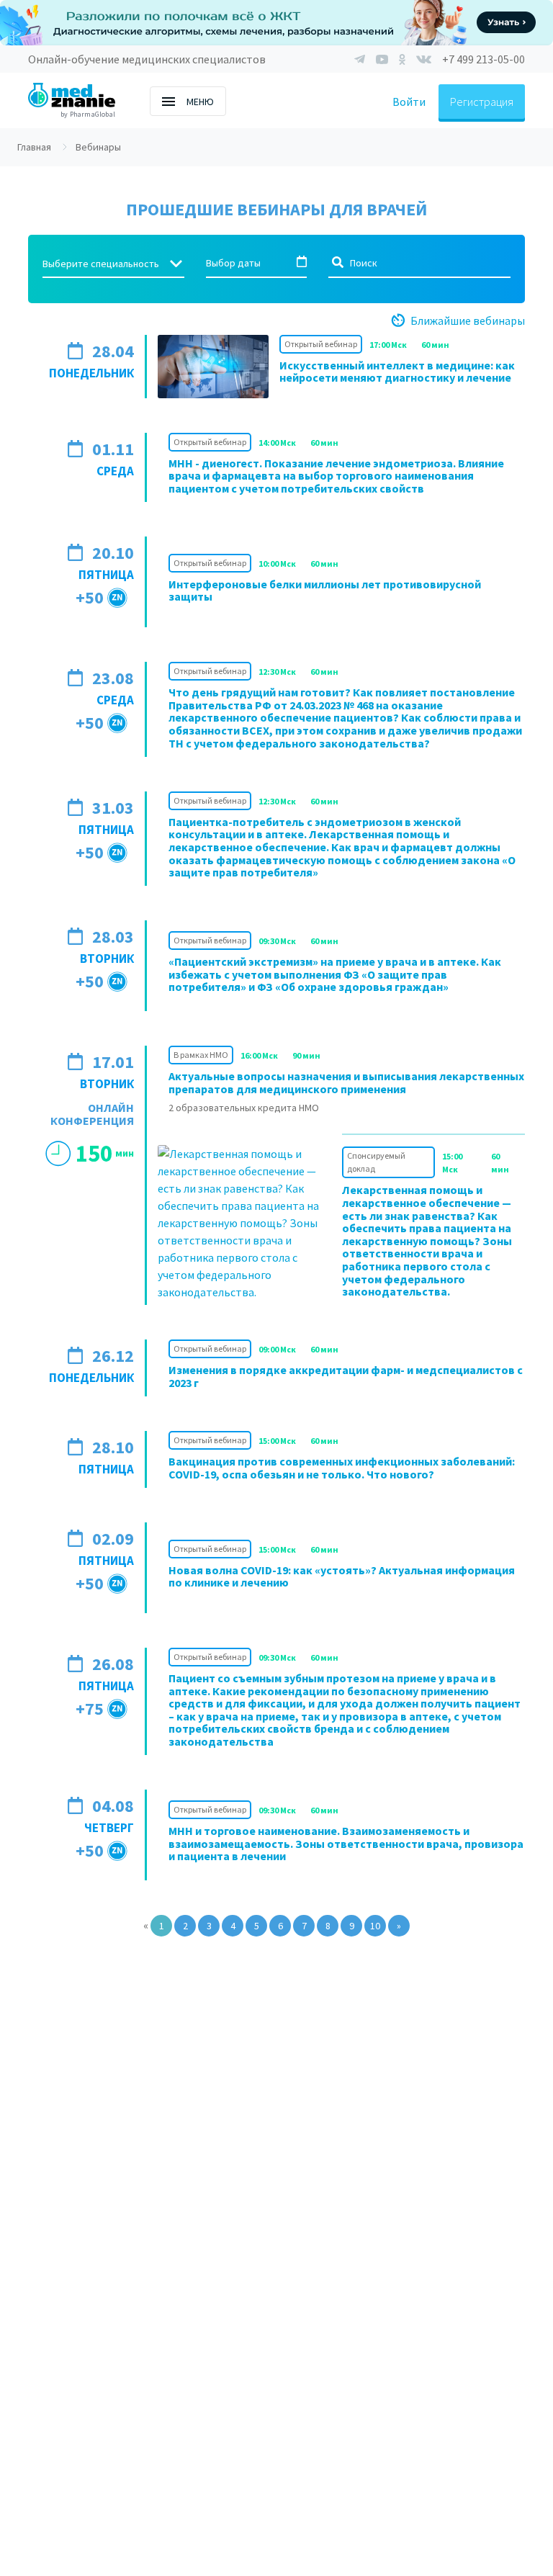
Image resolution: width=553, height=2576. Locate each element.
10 (375, 1926)
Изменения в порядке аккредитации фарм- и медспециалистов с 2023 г (346, 1376)
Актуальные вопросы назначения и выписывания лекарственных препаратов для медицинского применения (346, 1082)
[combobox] (113, 264)
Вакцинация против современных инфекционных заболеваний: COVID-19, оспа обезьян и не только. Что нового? (342, 1468)
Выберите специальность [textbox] (101, 264)
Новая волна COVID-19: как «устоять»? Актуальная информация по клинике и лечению (342, 1576)
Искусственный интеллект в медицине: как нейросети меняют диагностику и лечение (397, 372)
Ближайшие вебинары (468, 320)
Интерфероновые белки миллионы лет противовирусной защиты (325, 591)
